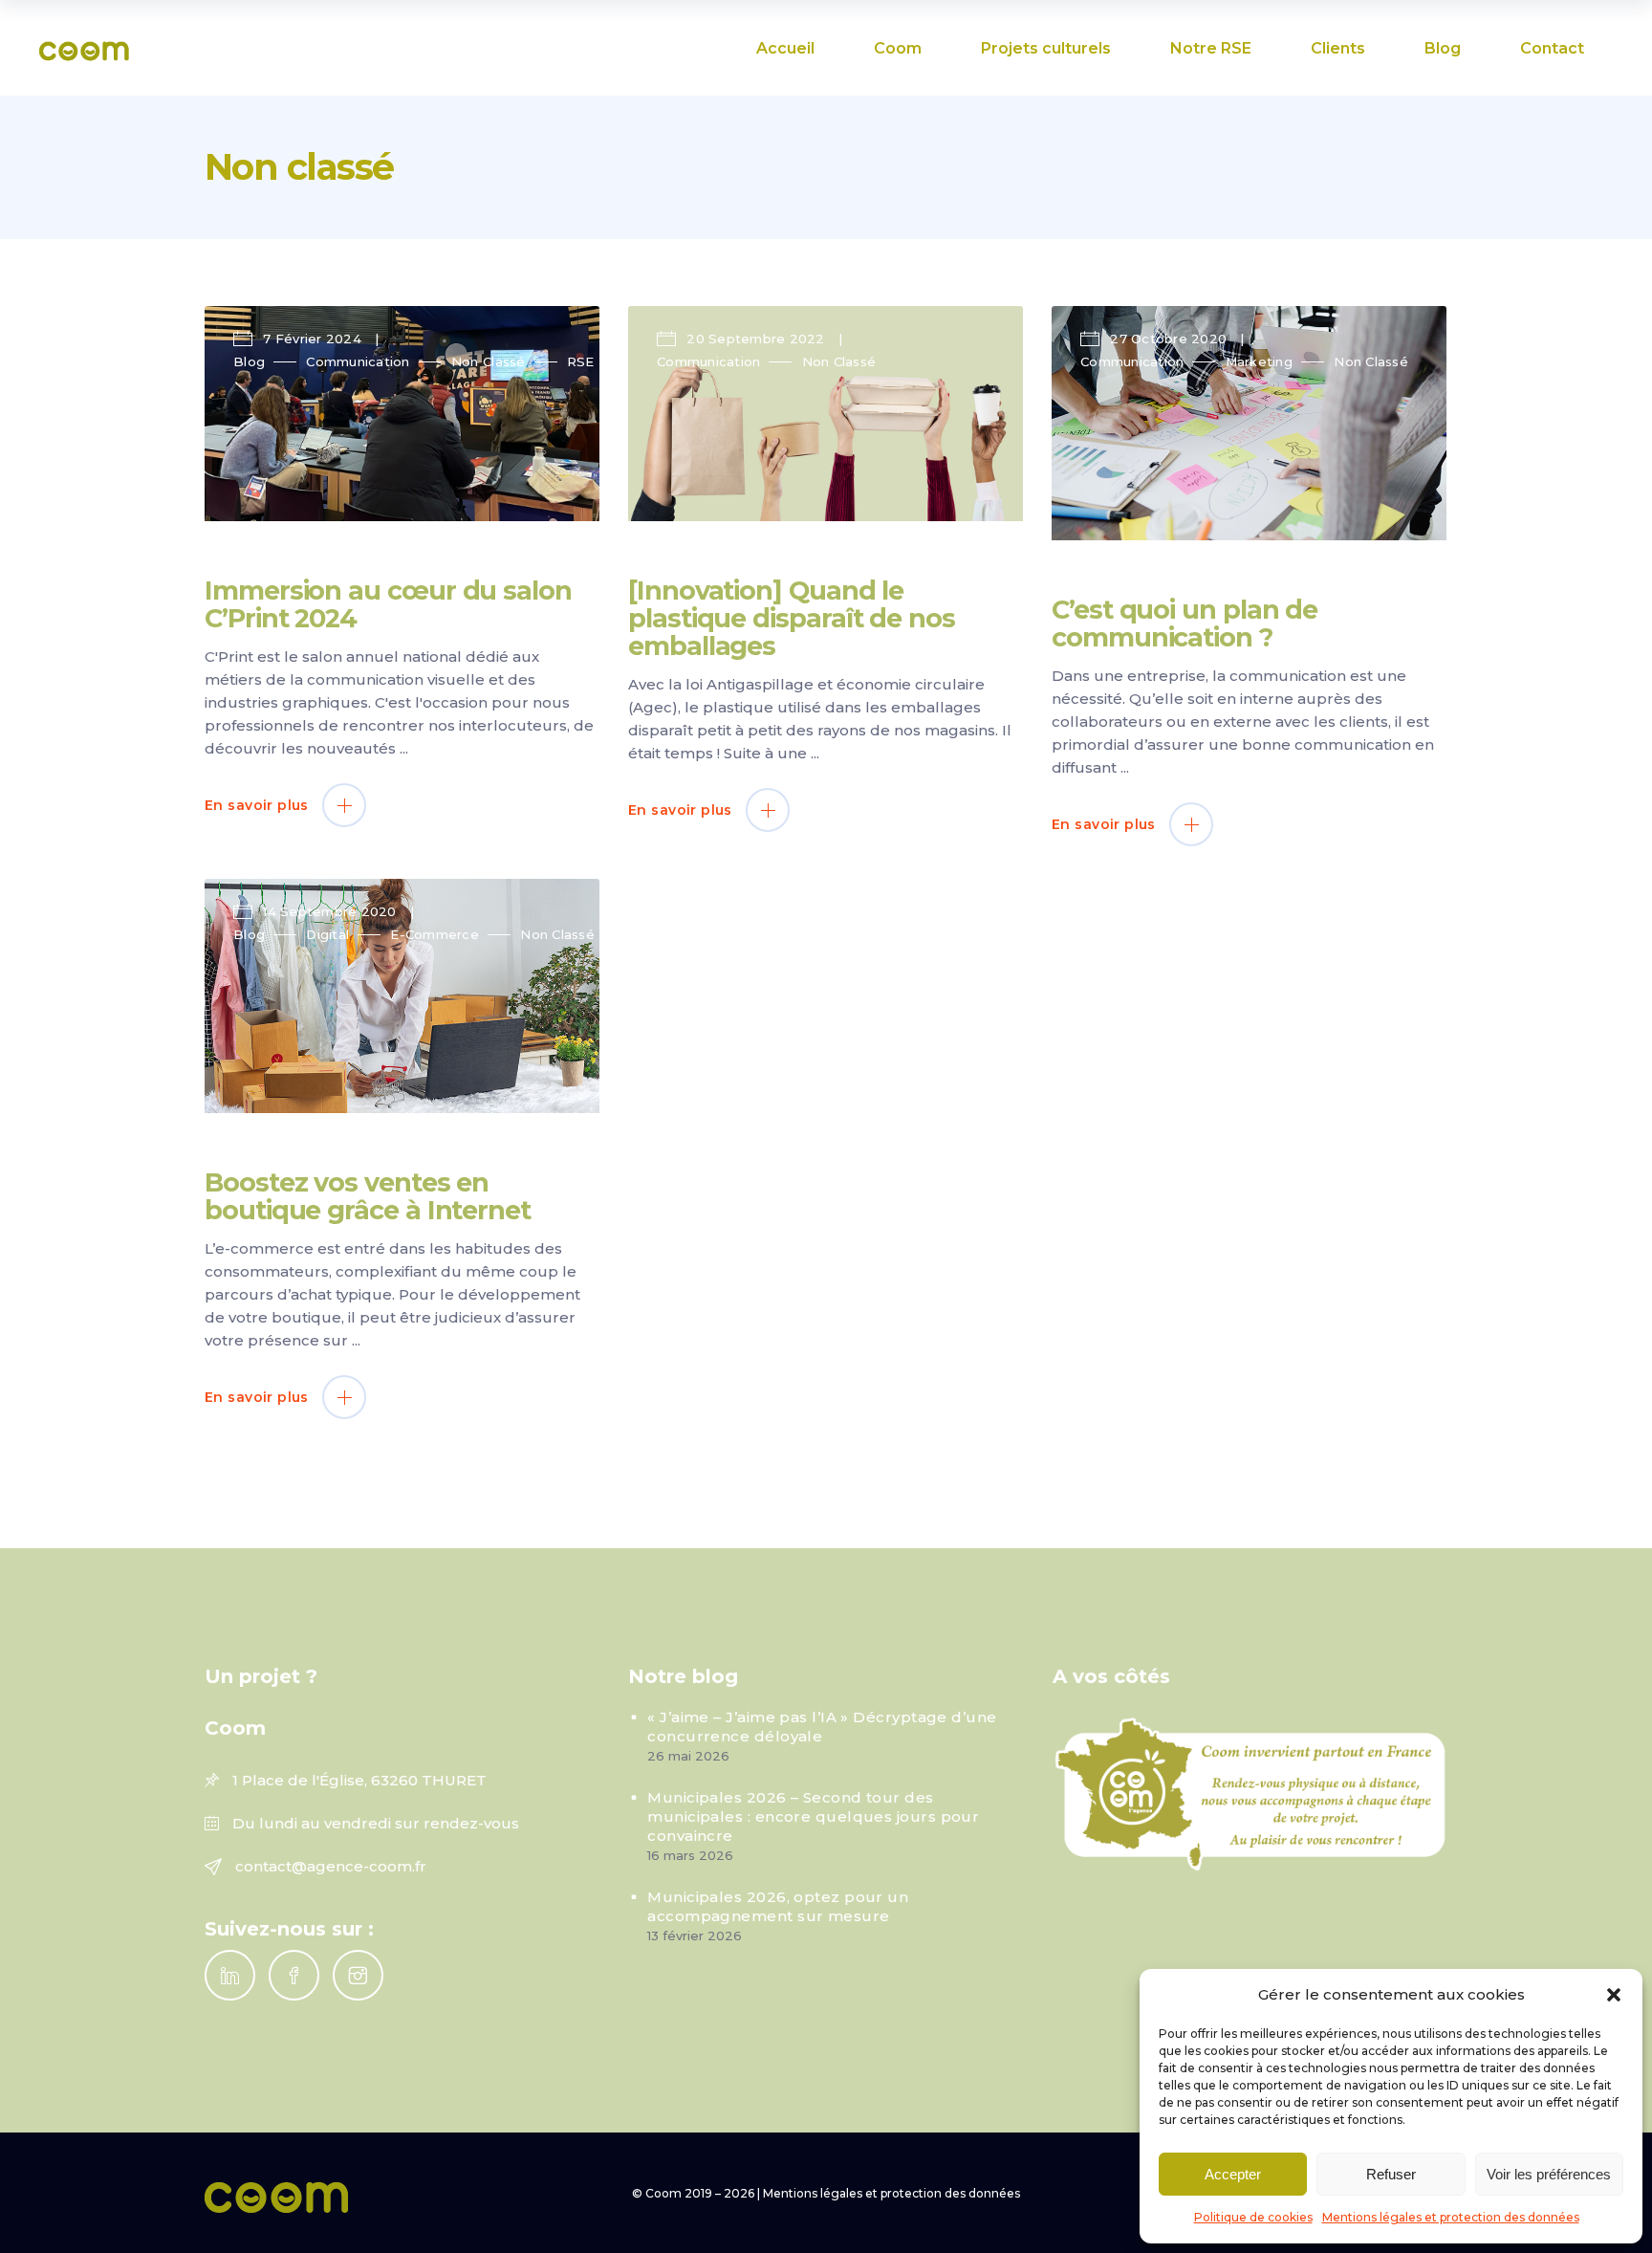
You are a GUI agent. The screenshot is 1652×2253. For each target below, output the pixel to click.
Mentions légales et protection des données (1451, 2217)
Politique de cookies (1253, 2217)
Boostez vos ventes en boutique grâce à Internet (368, 1196)
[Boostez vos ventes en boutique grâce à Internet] (402, 996)
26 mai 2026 (688, 1756)
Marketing (1259, 361)
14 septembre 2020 (330, 911)
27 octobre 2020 (1168, 339)
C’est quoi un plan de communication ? (1185, 623)
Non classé (489, 361)
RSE (581, 361)
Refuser (1391, 2174)
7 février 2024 (312, 339)
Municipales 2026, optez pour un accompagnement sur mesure (778, 1906)
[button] (1614, 1995)
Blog (249, 361)
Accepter (1233, 2174)
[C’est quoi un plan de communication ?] (1249, 423)
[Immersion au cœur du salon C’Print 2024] (402, 414)
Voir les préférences (1549, 2174)
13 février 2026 (695, 1936)
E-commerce (435, 934)
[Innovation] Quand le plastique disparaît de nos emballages (792, 618)
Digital (327, 934)
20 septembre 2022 (756, 339)
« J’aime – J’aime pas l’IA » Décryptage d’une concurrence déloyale (822, 1727)
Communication (358, 361)
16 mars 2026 (690, 1855)
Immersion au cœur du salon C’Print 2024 (388, 604)
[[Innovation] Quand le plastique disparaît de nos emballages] (826, 414)
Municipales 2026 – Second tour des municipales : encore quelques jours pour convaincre (813, 1816)
